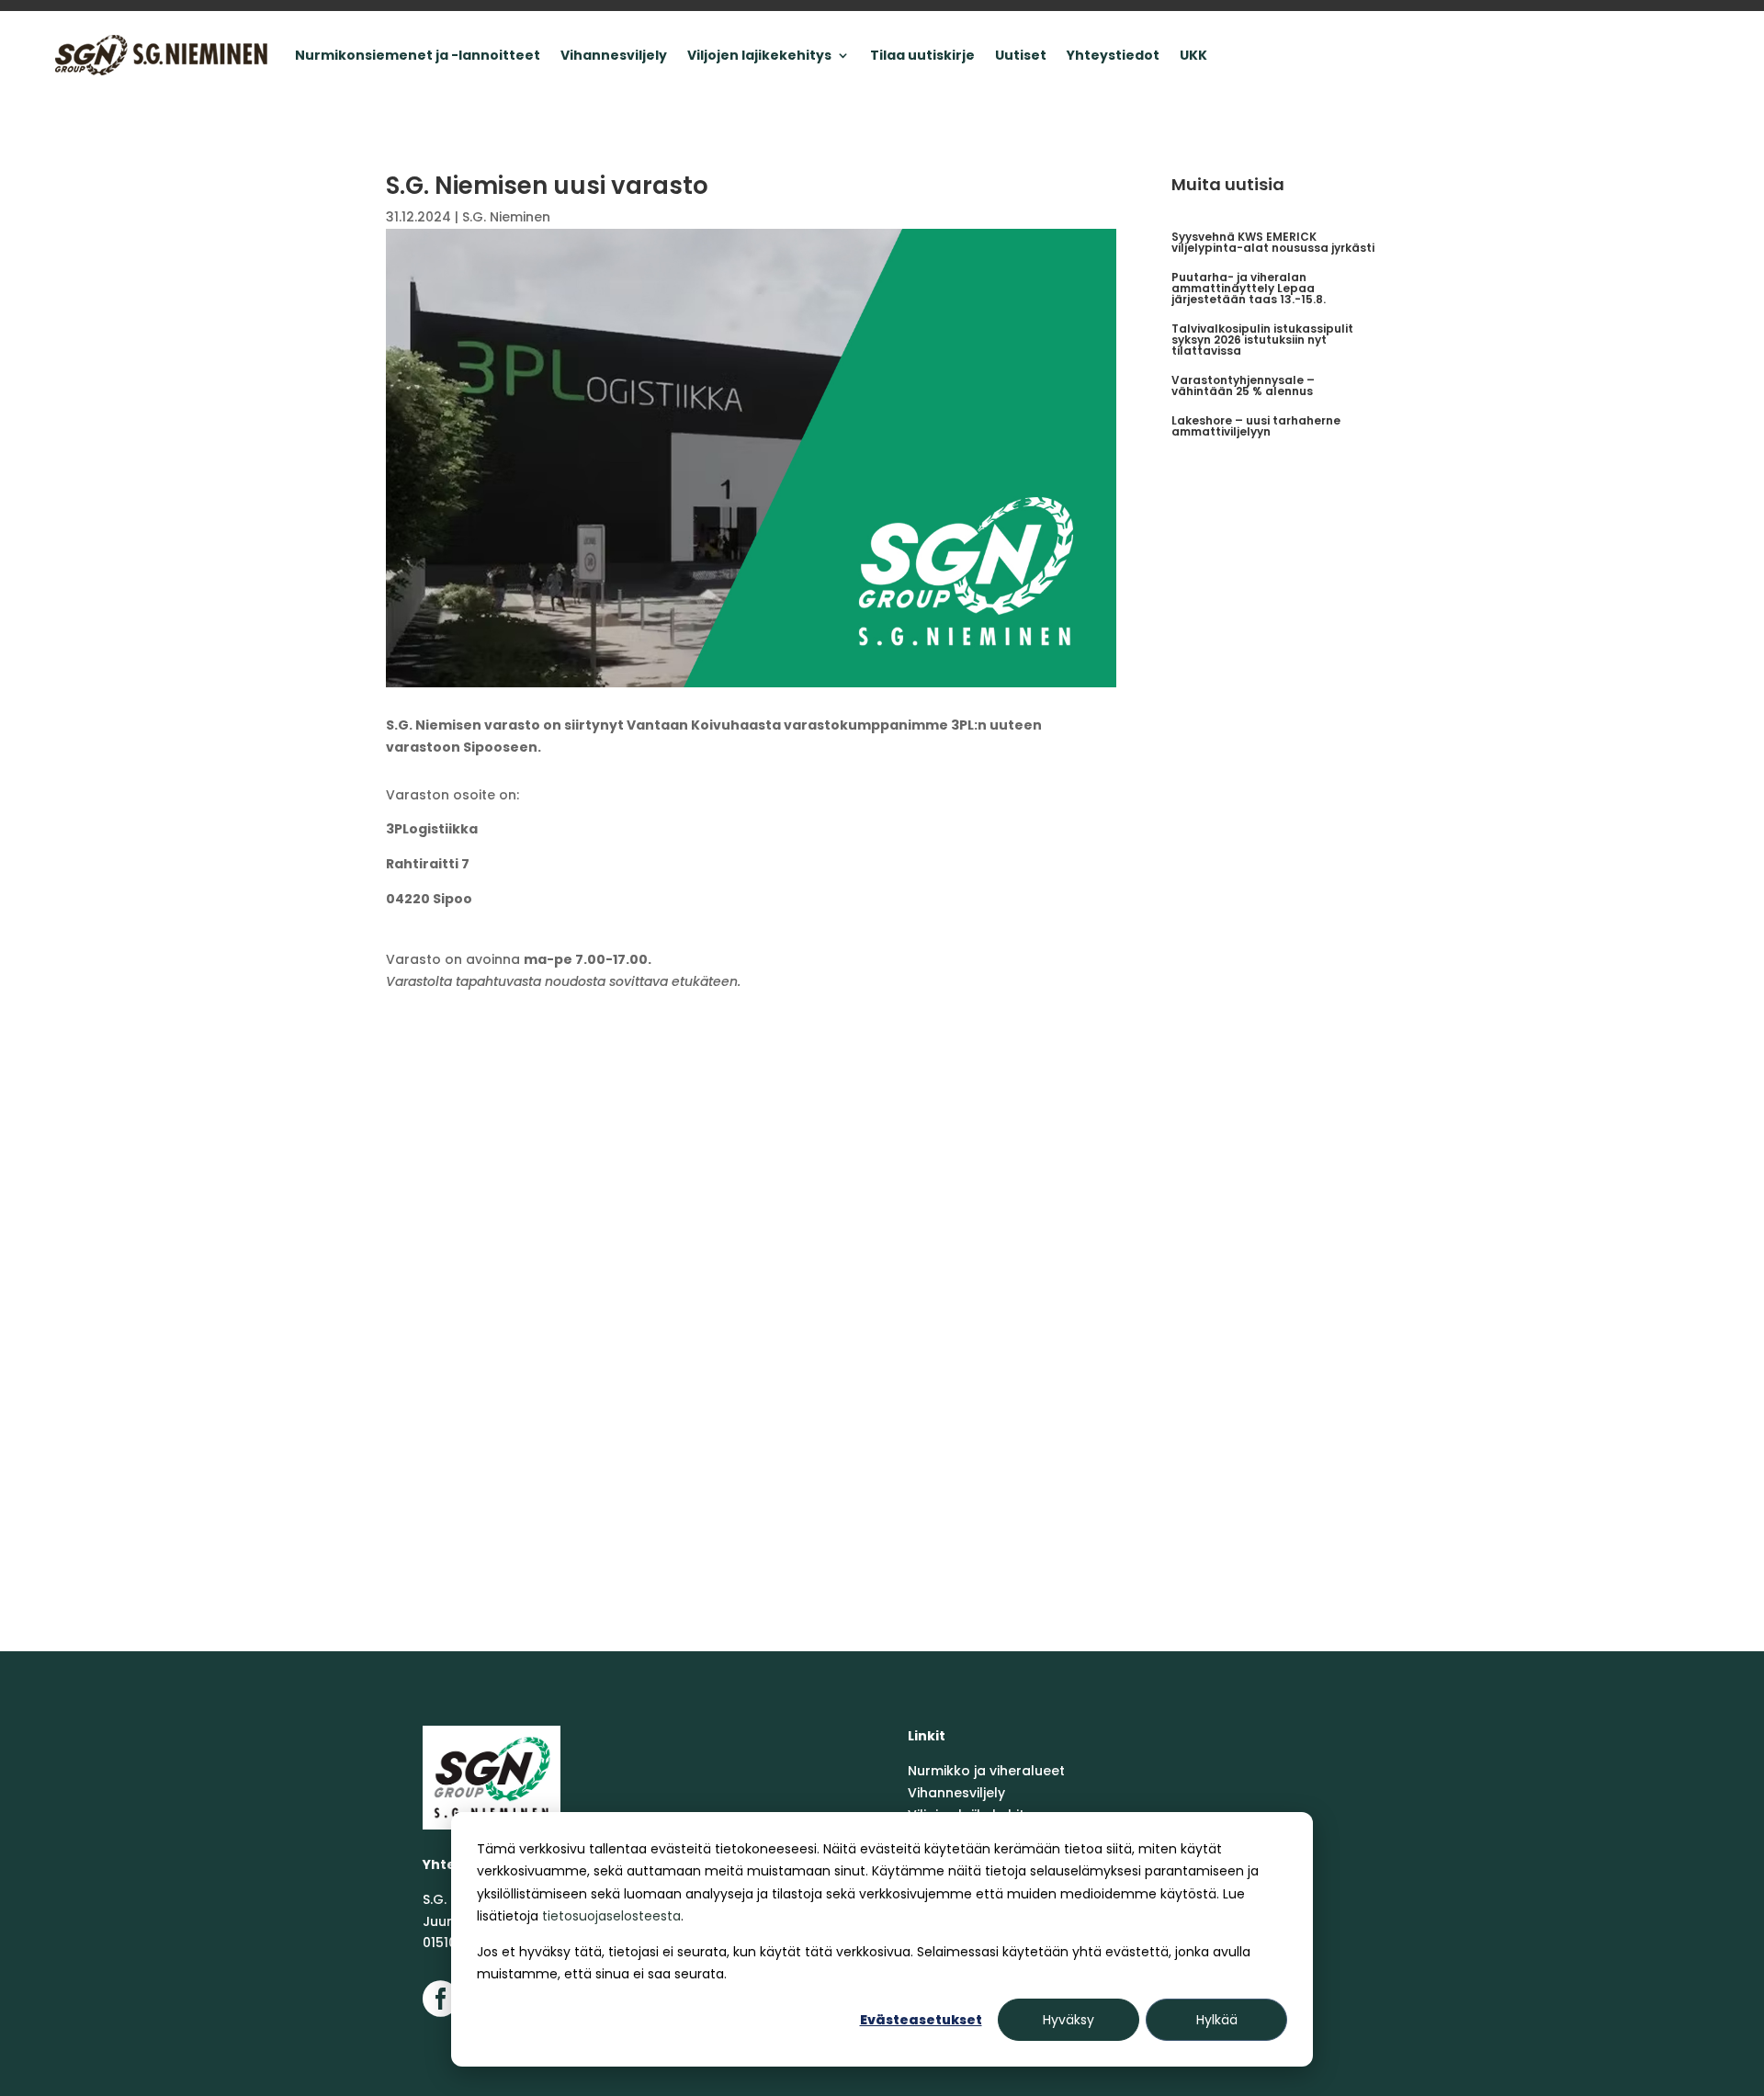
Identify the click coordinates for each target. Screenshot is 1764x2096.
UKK (1193, 55)
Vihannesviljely (614, 55)
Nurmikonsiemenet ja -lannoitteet (418, 55)
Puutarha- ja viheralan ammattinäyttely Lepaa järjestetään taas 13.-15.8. (1249, 288)
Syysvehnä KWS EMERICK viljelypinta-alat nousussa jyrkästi (1273, 242)
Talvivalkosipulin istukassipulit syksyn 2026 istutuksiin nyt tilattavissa (1262, 340)
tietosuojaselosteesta (611, 1916)
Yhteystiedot (1113, 55)
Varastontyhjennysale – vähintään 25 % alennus (1243, 385)
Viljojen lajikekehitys (759, 55)
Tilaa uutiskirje (922, 55)
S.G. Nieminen (506, 217)
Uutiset (1021, 55)
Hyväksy (1069, 2020)
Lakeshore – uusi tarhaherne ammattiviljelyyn (1256, 426)
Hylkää (1217, 2020)
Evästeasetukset (921, 2020)
